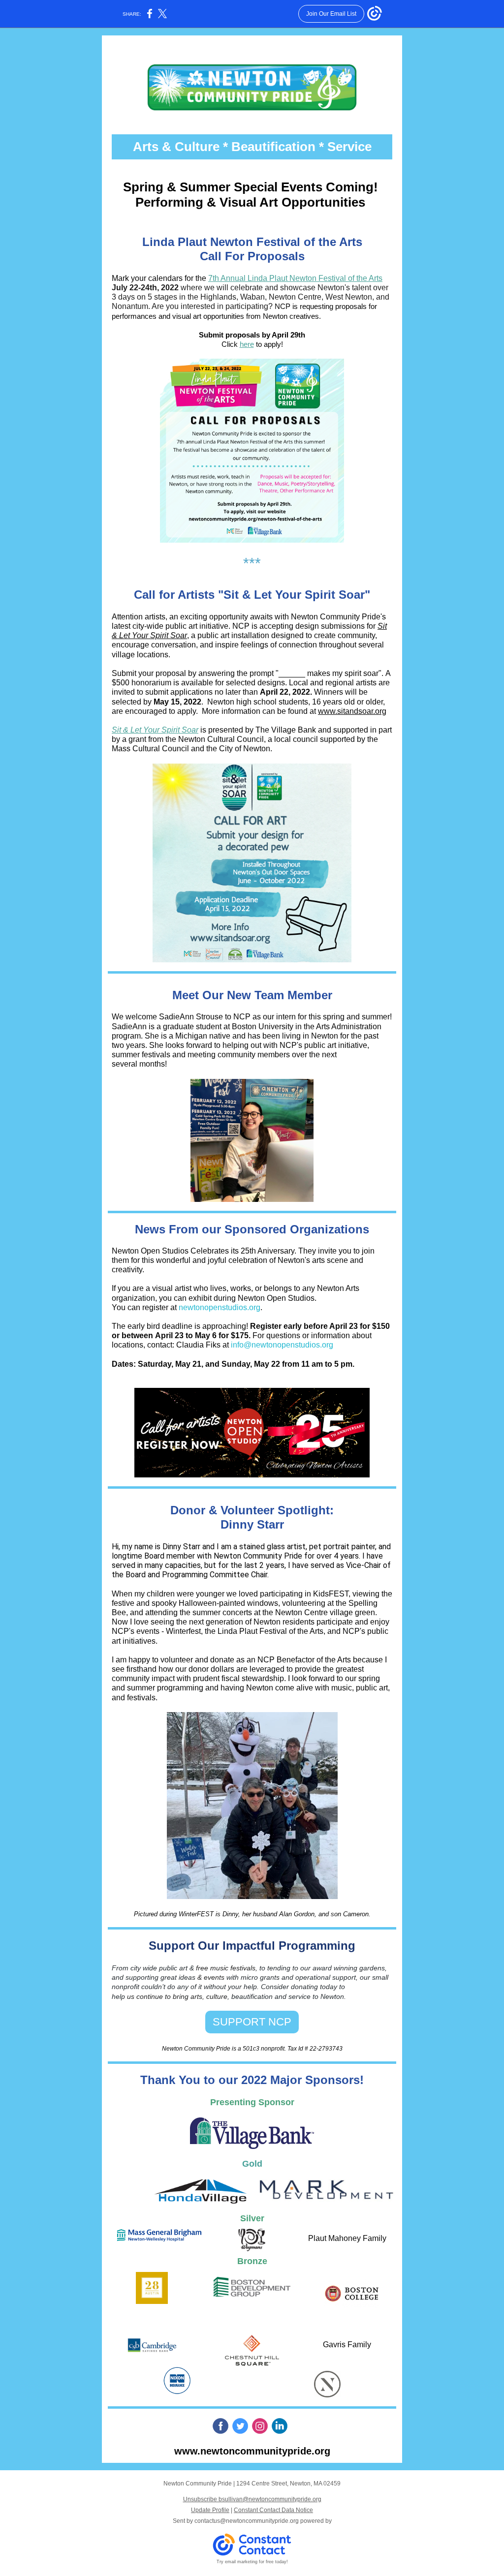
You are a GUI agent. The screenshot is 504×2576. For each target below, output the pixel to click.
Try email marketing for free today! (252, 2562)
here (247, 344)
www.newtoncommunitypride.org (252, 2451)
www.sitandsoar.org (352, 711)
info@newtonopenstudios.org (282, 1345)
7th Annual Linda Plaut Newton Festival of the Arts (295, 278)
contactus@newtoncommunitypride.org (247, 2521)
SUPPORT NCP (252, 2022)
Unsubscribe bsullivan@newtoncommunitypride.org (252, 2499)
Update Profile (210, 2510)
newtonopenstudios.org (220, 1307)
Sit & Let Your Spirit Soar (155, 730)
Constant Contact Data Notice (273, 2510)
